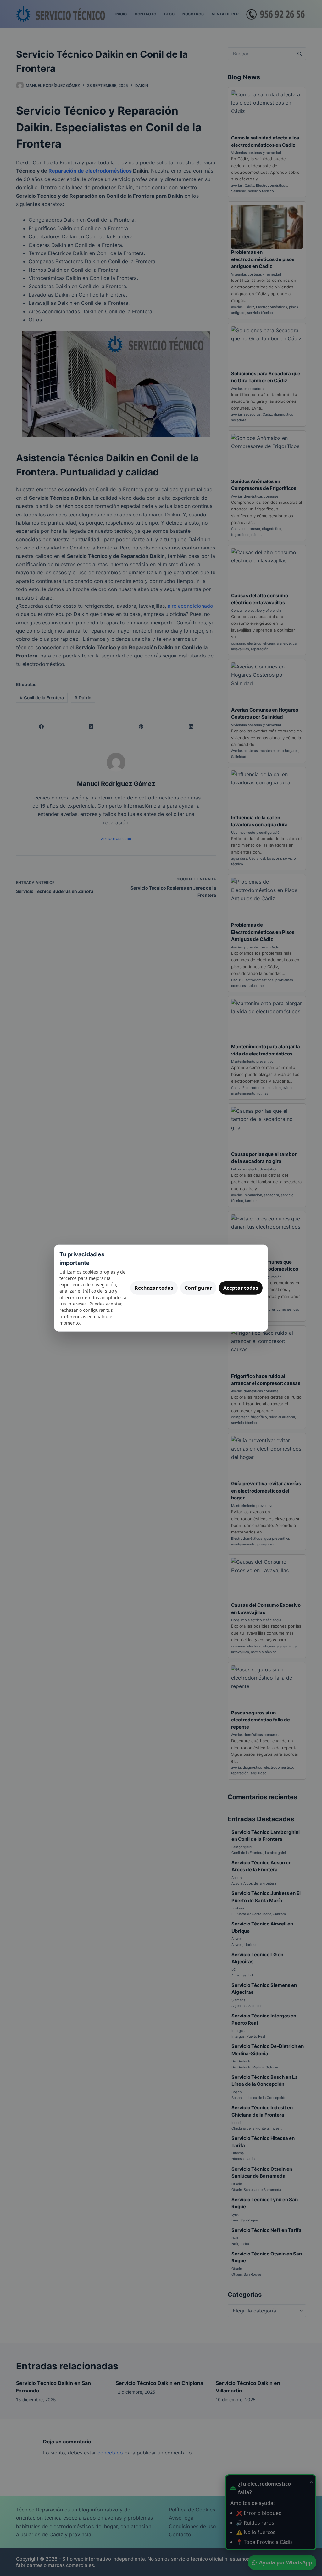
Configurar (198, 1288)
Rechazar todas (154, 1288)
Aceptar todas (241, 1288)
